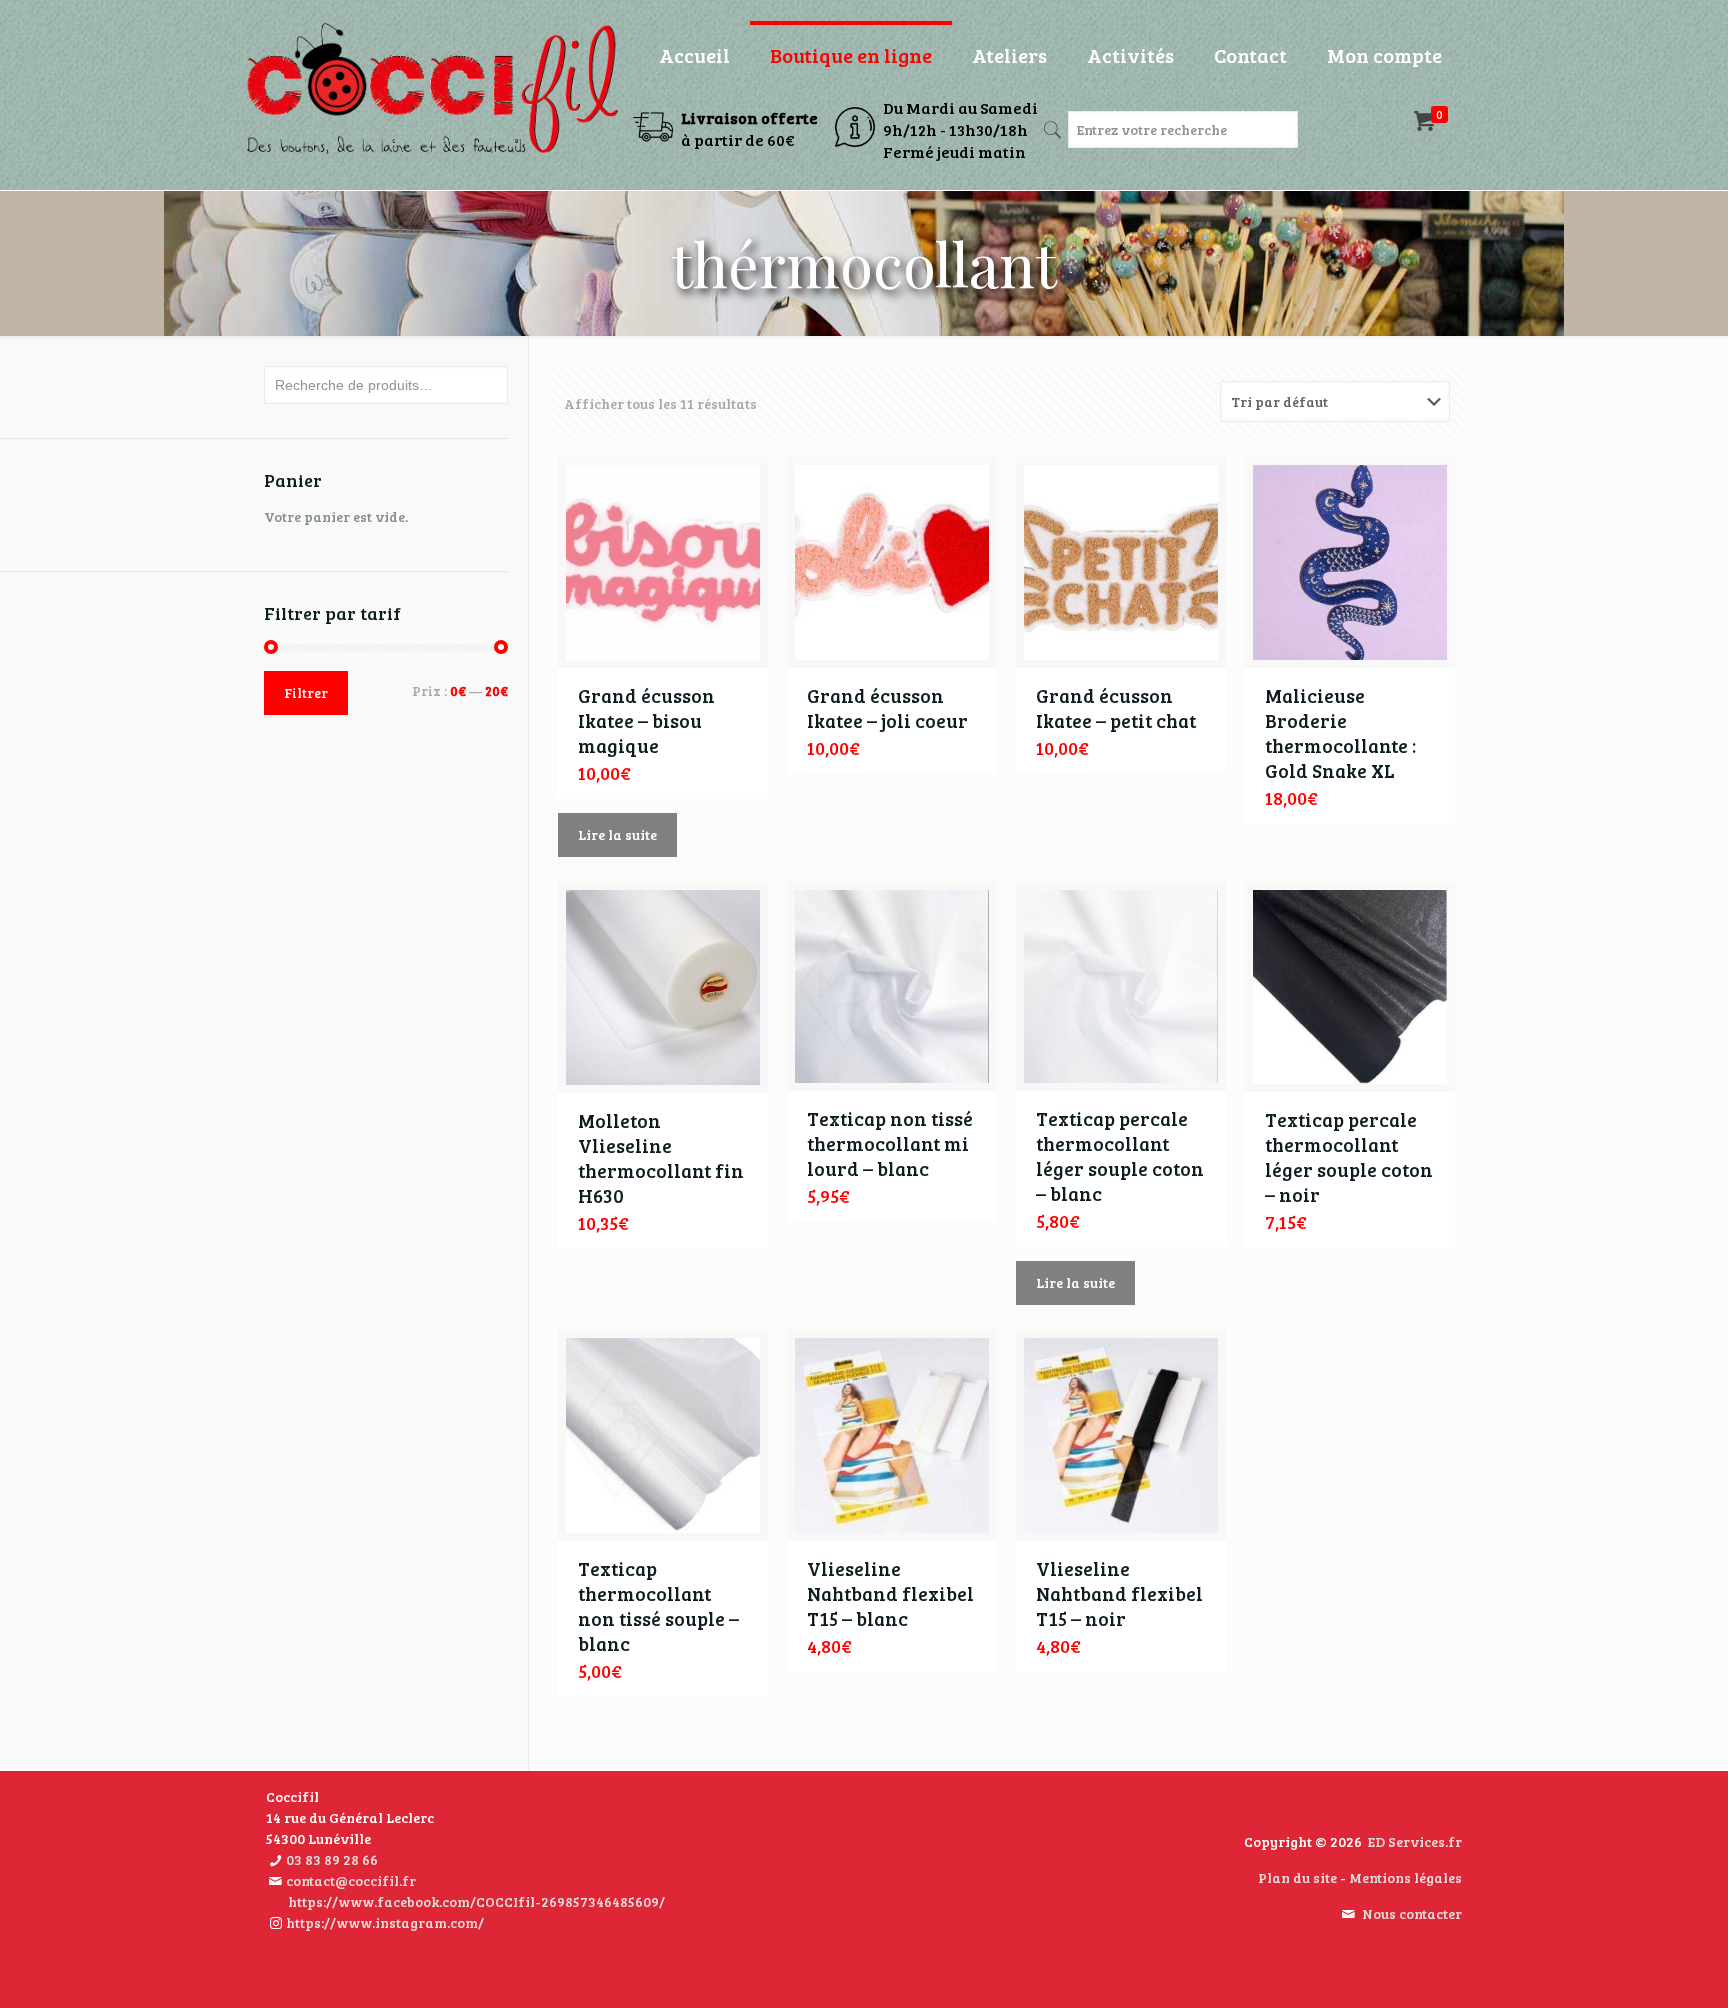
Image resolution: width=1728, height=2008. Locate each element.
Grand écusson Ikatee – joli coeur (887, 708)
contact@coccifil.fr (351, 1880)
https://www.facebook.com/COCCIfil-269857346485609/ (476, 1901)
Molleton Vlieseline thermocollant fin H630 (661, 1158)
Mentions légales (1405, 1877)
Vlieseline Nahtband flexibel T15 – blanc (890, 1593)
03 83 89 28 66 (332, 1859)
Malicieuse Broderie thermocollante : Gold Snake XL (1340, 733)
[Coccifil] (431, 90)
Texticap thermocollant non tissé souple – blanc (658, 1606)
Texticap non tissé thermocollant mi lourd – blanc (890, 1143)
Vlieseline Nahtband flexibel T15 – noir (1119, 1593)
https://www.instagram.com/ (385, 1922)
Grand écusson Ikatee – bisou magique (646, 720)
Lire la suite (617, 834)
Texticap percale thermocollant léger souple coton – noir (1349, 1157)
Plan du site (1297, 1877)
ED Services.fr (1415, 1841)
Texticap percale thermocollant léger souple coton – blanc (1120, 1156)
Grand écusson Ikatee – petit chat (1116, 708)
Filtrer (306, 693)
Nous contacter (1412, 1913)
